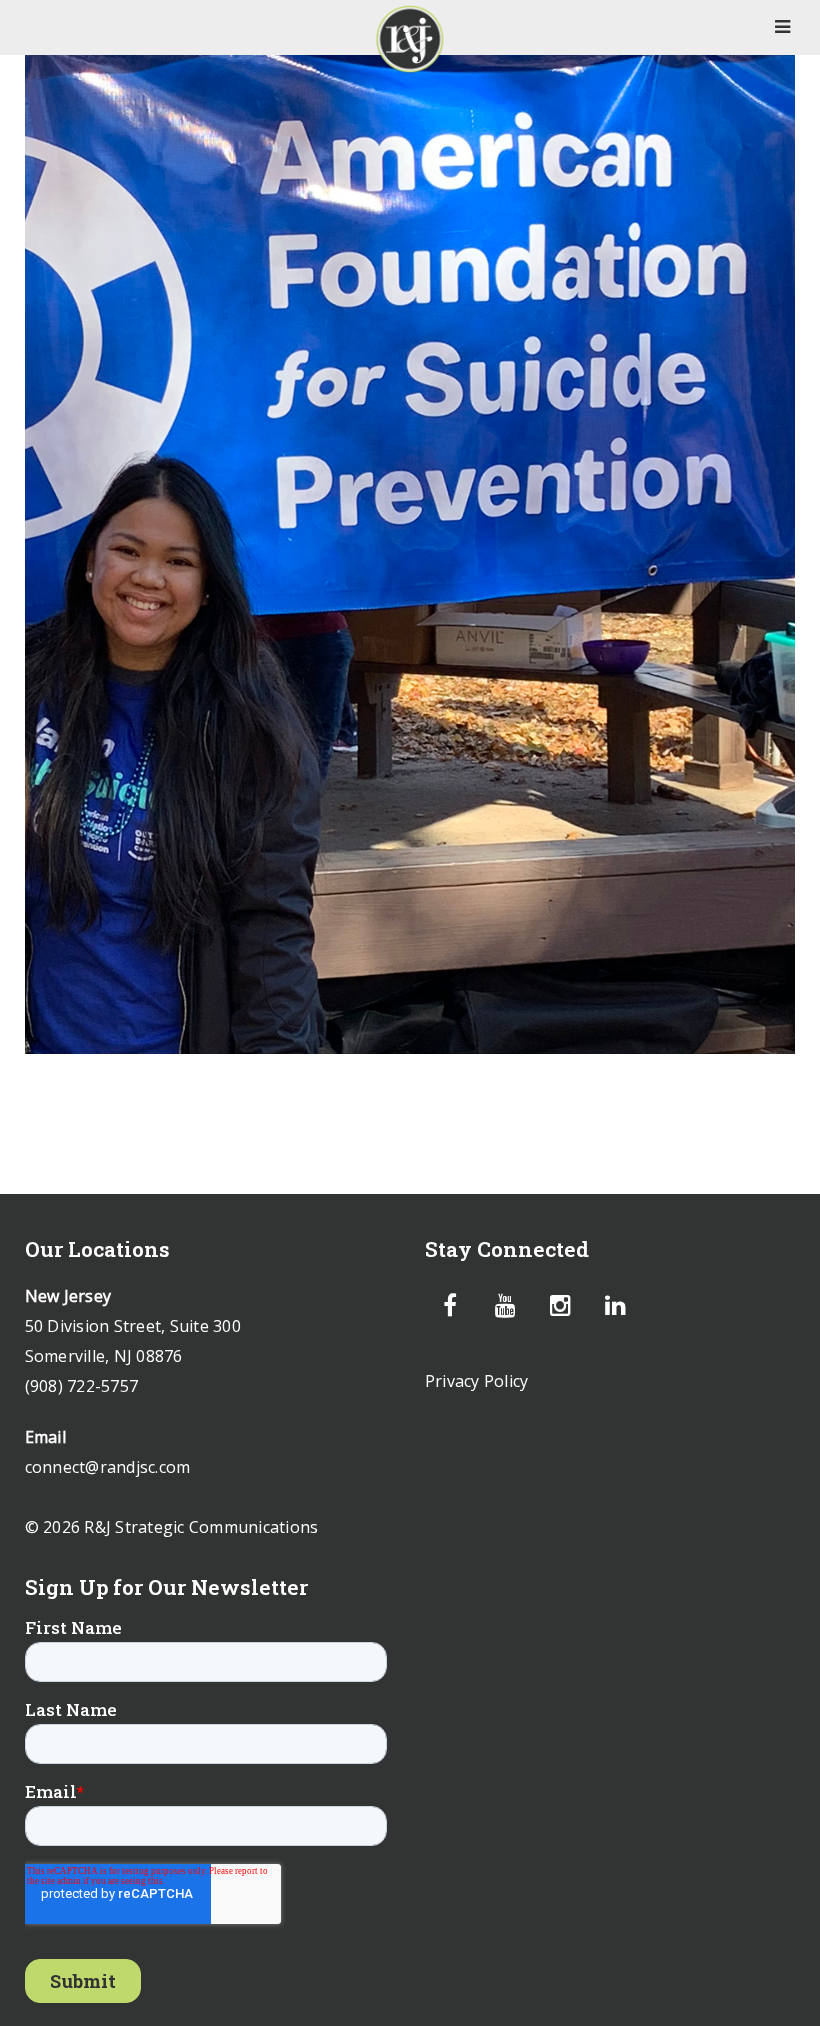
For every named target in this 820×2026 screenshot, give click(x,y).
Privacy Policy (477, 1381)
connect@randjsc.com (108, 1467)
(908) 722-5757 (82, 1386)
